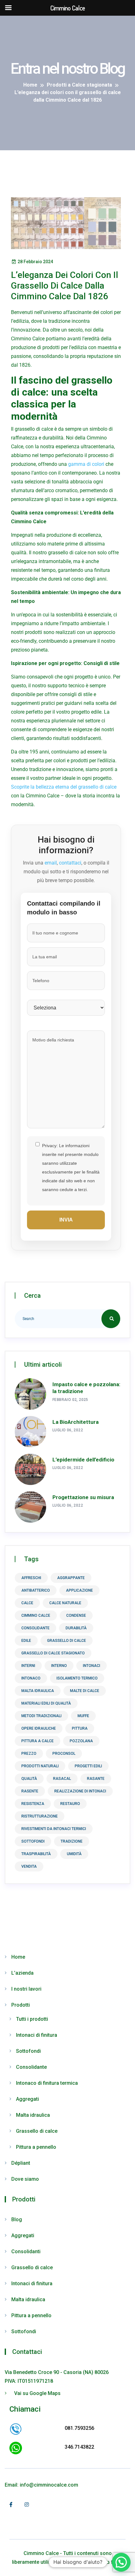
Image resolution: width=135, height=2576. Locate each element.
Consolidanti (26, 2251)
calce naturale (65, 1603)
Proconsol (64, 1754)
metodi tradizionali (41, 1716)
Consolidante (31, 2067)
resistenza (33, 1804)
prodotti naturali (40, 1766)
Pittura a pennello (36, 2147)
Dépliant (21, 2163)
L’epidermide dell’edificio (83, 1460)
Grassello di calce (37, 2131)
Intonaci (92, 1666)
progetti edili (88, 1766)
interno (59, 1666)
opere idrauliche (39, 1728)
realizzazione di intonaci (80, 1791)
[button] (121, 2562)
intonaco (31, 1678)
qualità (29, 1779)
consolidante (35, 1628)
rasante (96, 1779)
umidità (74, 1854)
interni (28, 1666)
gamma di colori (86, 464)
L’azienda (22, 1973)
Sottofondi (28, 2051)
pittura (80, 1728)
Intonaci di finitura (37, 2035)
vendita (29, 1866)
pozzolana (81, 1741)
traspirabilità (36, 1854)
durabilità (76, 1628)
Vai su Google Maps (37, 2393)
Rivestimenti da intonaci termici (54, 1829)
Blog (17, 2219)
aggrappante (71, 1578)
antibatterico (36, 1590)
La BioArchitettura (76, 1422)
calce (27, 1603)
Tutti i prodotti (32, 2019)
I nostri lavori (26, 1989)
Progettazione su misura (83, 1497)
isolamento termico (77, 1678)
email (51, 863)
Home (18, 1957)
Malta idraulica (33, 2115)
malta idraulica (38, 1691)
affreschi (31, 1578)
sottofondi (33, 1841)
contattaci (70, 863)
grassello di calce (67, 1641)
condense (76, 1615)
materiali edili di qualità (46, 1703)
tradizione (72, 1841)
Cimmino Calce (36, 1615)
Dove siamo (25, 2179)
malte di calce (85, 1691)
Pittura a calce (38, 1741)
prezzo (29, 1754)
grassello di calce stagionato (53, 1653)
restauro (70, 1804)
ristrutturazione (40, 1816)
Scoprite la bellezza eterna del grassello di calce (64, 787)
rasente (30, 1791)
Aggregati (27, 2099)
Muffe (83, 1716)
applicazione (79, 1590)
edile (26, 1641)
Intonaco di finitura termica (47, 2083)
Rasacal (62, 1779)
